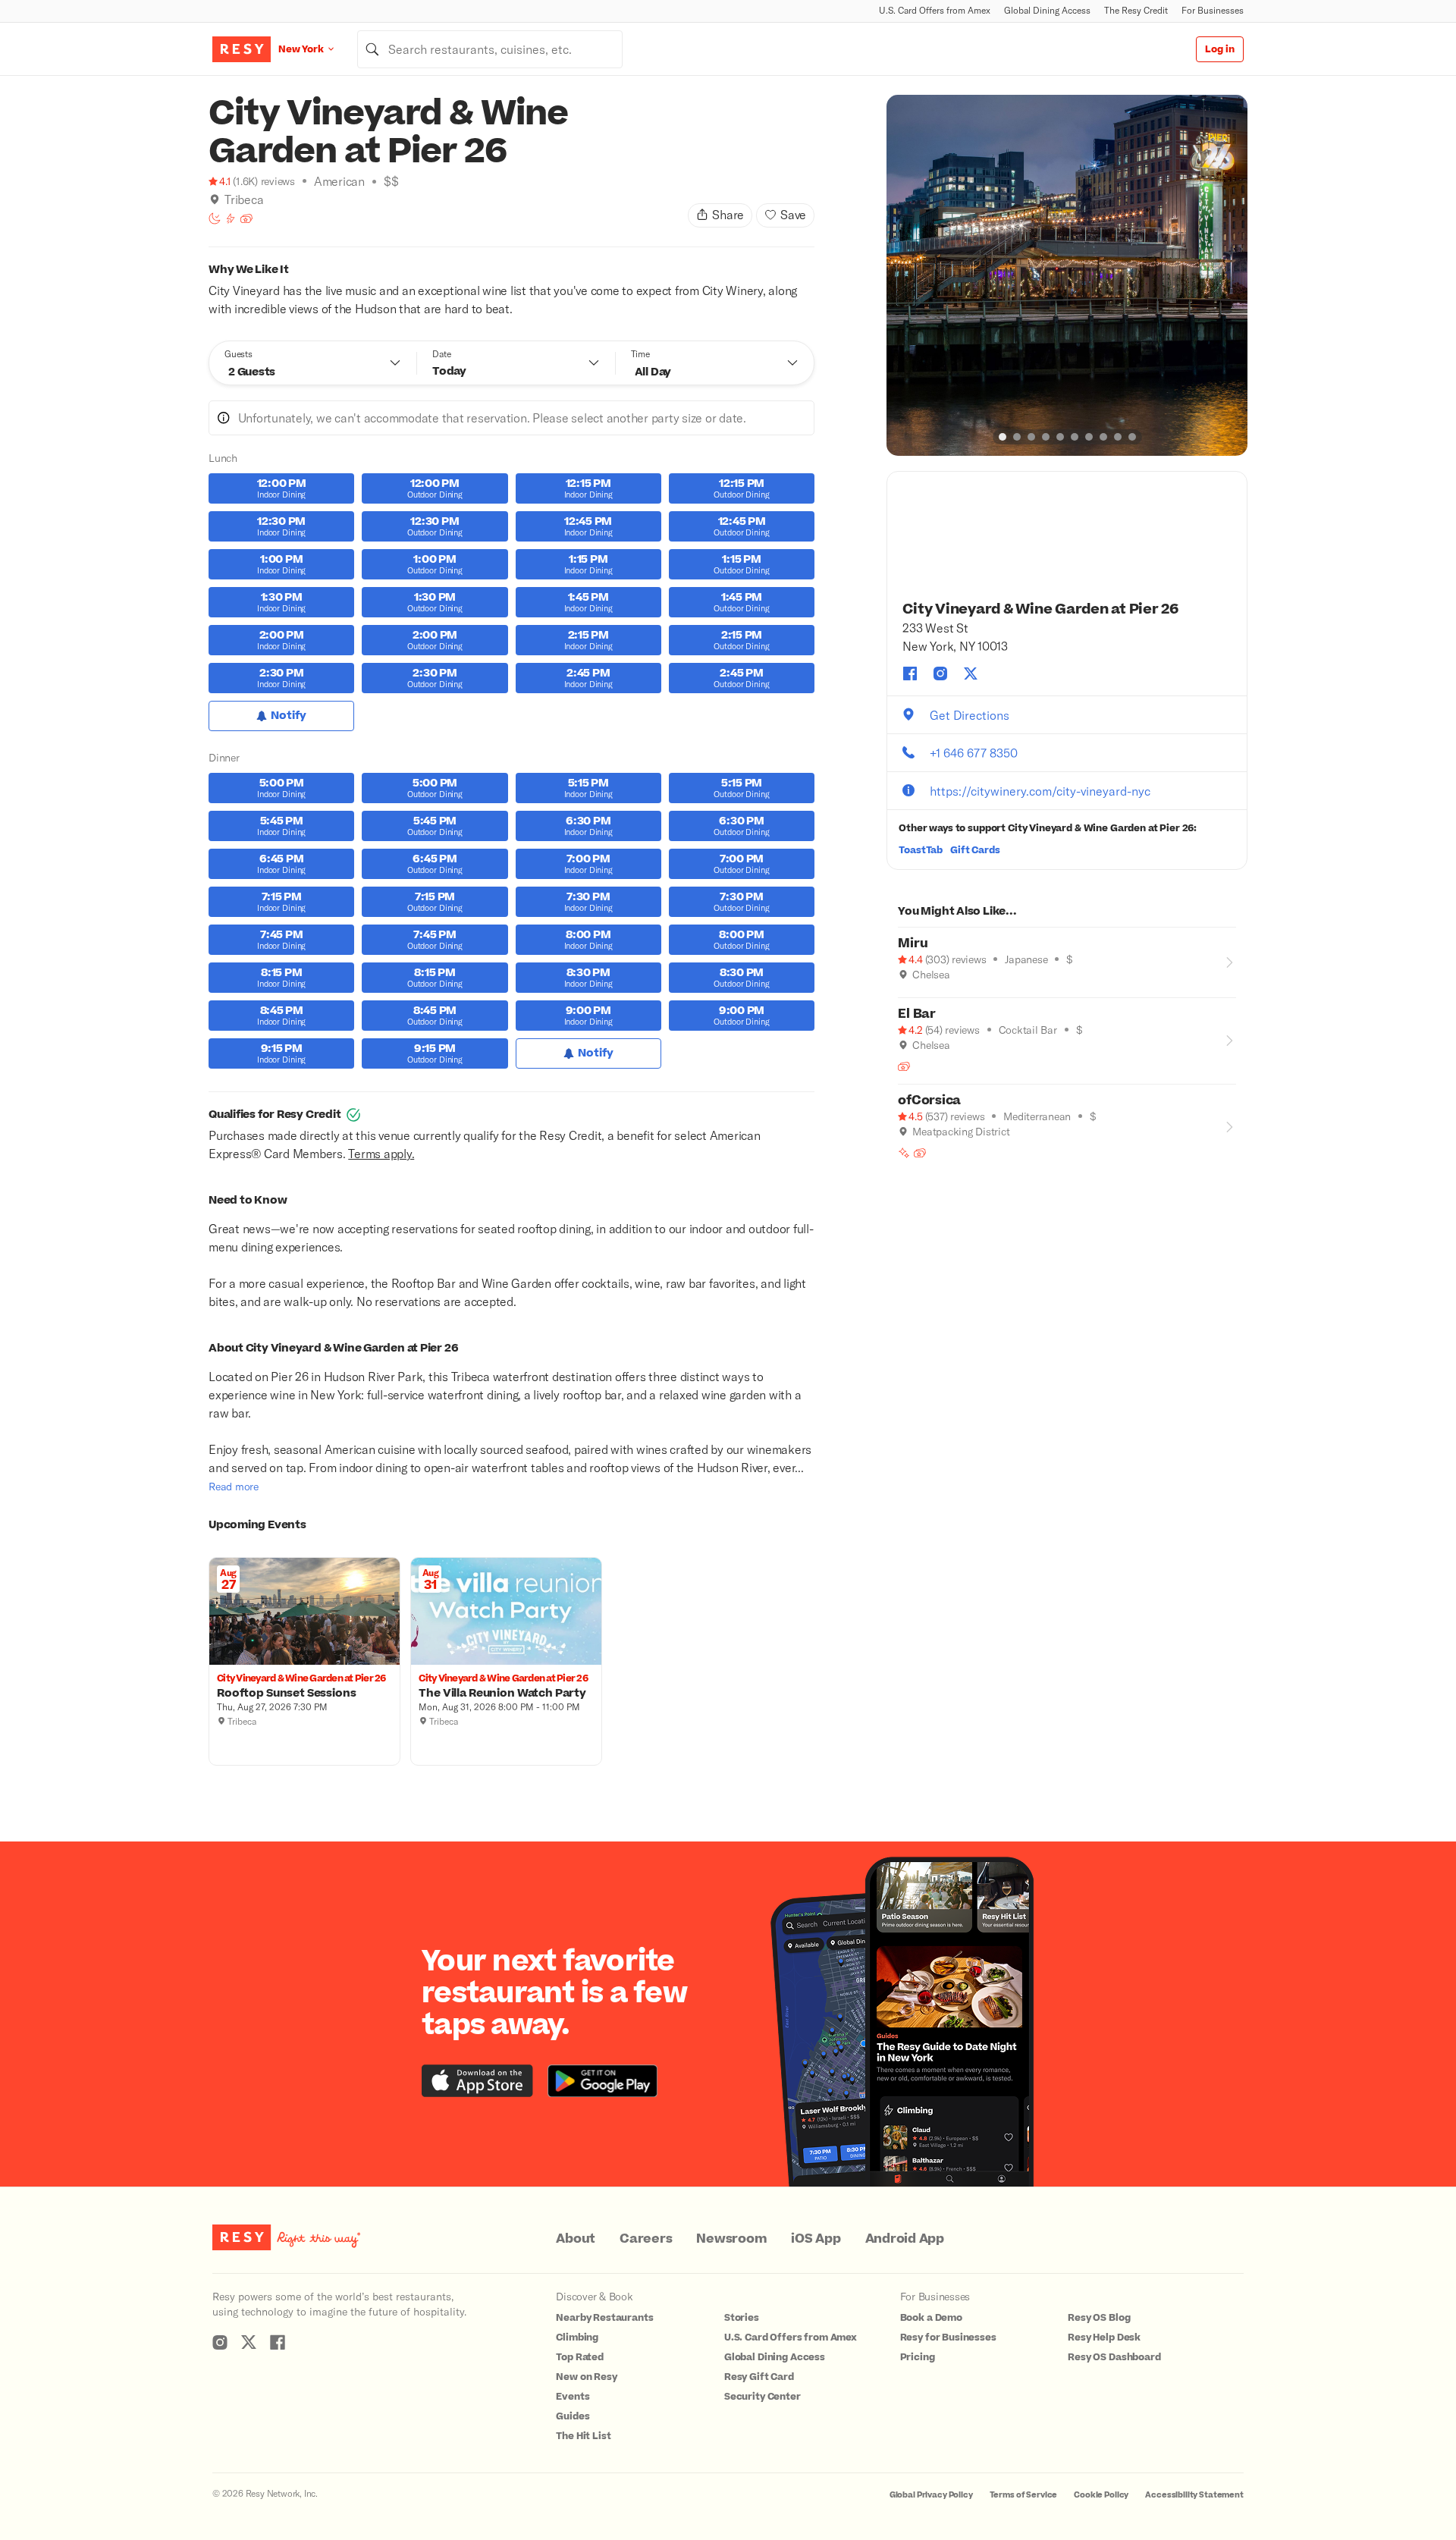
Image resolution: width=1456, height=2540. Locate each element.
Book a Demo (931, 2318)
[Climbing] (231, 218)
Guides (573, 2416)
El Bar (917, 1014)
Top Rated (580, 2357)
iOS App (816, 2239)
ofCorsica (929, 1100)
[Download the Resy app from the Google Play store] (602, 2081)
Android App (905, 2239)
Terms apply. (381, 1153)
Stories (742, 2318)
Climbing (577, 2337)
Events (573, 2397)
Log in (1220, 49)
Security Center (763, 2397)
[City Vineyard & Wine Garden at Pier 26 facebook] (910, 673)
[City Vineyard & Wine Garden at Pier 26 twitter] (971, 673)
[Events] (246, 218)
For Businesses (1213, 10)
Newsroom (731, 2239)
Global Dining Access (1047, 10)
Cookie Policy (1101, 2495)
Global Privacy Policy (931, 2495)
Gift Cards (975, 850)
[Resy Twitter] (249, 2342)
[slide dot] (1003, 437)
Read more (234, 1486)
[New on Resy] (904, 1153)
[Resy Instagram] (220, 2342)
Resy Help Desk (1104, 2337)
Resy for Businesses (948, 2337)
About (576, 2239)
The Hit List (583, 2436)
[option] (1067, 275)
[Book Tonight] (215, 218)
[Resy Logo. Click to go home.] (242, 49)
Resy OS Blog (1099, 2318)
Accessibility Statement (1194, 2495)
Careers (646, 2239)
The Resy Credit (1136, 10)
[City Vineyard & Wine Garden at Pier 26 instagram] (940, 673)
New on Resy (586, 2377)
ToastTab (921, 850)
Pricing (918, 2357)
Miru (913, 943)
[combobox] (490, 49)
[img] (215, 199)
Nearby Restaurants (604, 2318)
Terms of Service (1024, 2495)
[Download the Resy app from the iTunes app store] (477, 2081)
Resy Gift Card (759, 2377)
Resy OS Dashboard (1114, 2357)
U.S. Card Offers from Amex (935, 10)
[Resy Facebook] (278, 2342)
